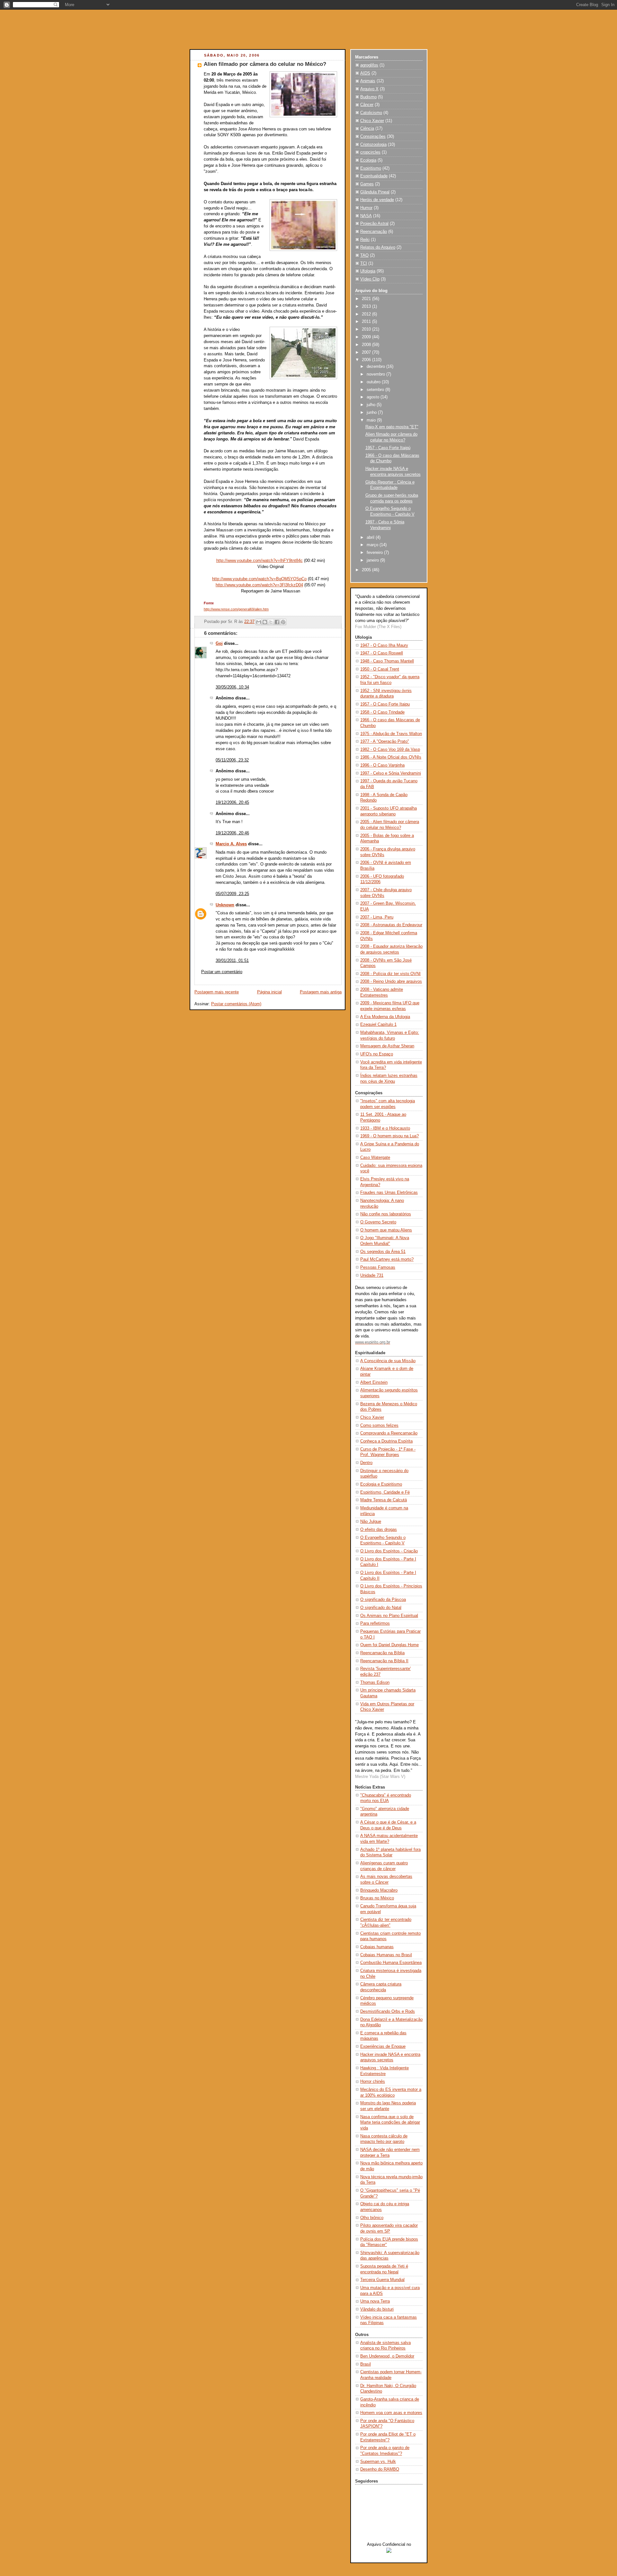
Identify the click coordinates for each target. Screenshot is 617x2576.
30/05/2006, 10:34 (232, 687)
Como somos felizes (379, 1426)
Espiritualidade (374, 176)
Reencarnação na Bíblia (382, 1653)
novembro (376, 374)
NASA (366, 216)
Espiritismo (371, 168)
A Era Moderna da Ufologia (385, 1017)
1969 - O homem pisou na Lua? (389, 1136)
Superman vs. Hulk (378, 2462)
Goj (219, 644)
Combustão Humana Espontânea (391, 1963)
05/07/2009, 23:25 (232, 894)
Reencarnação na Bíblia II (384, 1661)
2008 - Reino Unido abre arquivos (391, 982)
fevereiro (375, 553)
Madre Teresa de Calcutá (384, 1500)
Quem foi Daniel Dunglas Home (389, 1645)
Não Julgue (371, 1522)
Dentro (366, 1463)
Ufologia (368, 271)
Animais (368, 81)
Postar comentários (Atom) (236, 1004)
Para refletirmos (375, 1623)
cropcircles (370, 152)
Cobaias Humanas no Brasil (386, 1955)
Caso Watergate (375, 1158)
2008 (367, 345)
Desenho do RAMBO (380, 2469)
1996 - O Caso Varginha (382, 765)
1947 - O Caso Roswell (382, 653)
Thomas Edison (375, 1683)
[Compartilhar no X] (271, 622)
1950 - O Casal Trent (380, 669)
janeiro (373, 560)
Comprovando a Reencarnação (389, 1433)
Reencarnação (374, 232)
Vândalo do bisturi (377, 2309)
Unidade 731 (372, 1275)
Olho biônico (372, 2218)
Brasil (366, 2364)
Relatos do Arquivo (378, 247)
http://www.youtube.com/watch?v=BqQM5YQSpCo (259, 579)
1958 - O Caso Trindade (382, 712)
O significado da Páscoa (383, 1600)
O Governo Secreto (378, 1222)
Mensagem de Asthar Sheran (387, 1046)
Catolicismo (371, 113)
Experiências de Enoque (383, 2047)
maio (372, 420)
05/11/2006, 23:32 (232, 760)
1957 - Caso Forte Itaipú (388, 448)
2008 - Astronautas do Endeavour (391, 925)
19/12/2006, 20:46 (232, 833)
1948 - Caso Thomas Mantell (387, 661)
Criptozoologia (373, 145)
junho (372, 413)
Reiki (365, 240)
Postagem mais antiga (321, 992)
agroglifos (369, 65)
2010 (367, 329)
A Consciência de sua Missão (388, 1361)
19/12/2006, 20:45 (232, 803)
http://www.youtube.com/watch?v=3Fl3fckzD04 (259, 585)
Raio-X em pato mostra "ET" (392, 427)
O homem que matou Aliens (386, 1230)
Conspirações (373, 137)
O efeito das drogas (379, 1530)
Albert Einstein (374, 1382)
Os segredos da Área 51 (383, 1252)
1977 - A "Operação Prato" (385, 742)
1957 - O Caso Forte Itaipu (385, 704)
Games (367, 184)
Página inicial (269, 992)
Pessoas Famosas (378, 1267)
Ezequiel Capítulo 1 (378, 1025)
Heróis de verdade (377, 200)
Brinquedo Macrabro (379, 1890)
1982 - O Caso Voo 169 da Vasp (390, 750)
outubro (374, 382)
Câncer (367, 105)
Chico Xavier (372, 121)
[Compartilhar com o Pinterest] (283, 622)
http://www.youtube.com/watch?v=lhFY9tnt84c (259, 561)
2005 (367, 570)
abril (371, 537)
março (373, 545)
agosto (374, 397)
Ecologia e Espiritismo (381, 1484)
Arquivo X (369, 89)
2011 (367, 322)
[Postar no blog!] (265, 622)
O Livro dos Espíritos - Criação (389, 1551)
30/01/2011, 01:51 (232, 961)
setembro (376, 390)
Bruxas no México (377, 1898)
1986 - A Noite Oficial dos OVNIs (391, 757)
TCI (364, 263)
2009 (367, 337)
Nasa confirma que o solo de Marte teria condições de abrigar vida (390, 2123)
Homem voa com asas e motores (391, 2413)
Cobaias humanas (377, 1947)
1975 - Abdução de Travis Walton (391, 734)
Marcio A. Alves (231, 844)
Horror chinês (373, 2082)
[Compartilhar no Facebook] (277, 622)
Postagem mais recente (217, 992)
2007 (367, 352)
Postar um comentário (222, 972)
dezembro (376, 367)
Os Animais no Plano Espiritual (389, 1616)
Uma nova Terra (375, 2301)
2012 (367, 314)
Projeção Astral (374, 224)
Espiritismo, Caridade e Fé (385, 1492)
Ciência (367, 129)
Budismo (368, 97)
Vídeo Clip (370, 279)
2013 (367, 306)
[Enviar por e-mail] (259, 622)
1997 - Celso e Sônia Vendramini (391, 773)
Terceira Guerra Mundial (382, 2280)
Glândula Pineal (375, 192)
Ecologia (368, 160)
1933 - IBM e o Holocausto (385, 1128)
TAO (364, 255)
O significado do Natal (381, 1608)
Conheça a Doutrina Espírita (386, 1441)
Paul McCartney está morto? (387, 1259)
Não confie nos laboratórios (386, 1214)
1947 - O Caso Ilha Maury (384, 645)
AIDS (365, 73)
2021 (367, 299)
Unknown (225, 905)
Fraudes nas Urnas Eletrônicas (389, 1193)
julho (372, 405)
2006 (367, 360)
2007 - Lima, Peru (377, 917)
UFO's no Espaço (377, 1054)
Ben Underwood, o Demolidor (387, 2356)
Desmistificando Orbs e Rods (388, 2012)
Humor (366, 208)
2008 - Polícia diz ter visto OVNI (390, 974)
